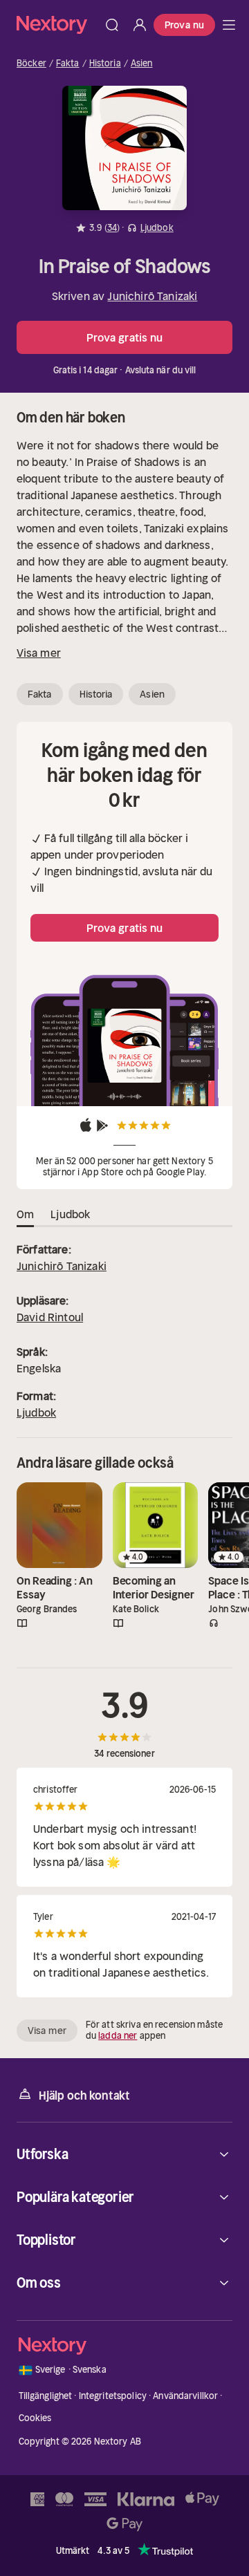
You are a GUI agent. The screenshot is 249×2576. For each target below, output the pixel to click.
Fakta (68, 64)
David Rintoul (50, 1317)
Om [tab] (25, 1214)
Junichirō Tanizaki (152, 296)
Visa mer (39, 653)
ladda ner (118, 2036)
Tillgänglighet (46, 2396)
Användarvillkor (185, 2396)
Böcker (31, 64)
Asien (142, 64)
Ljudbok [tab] (70, 1214)
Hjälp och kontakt (84, 2096)
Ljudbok (36, 1412)
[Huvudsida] (229, 25)
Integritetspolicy (113, 2396)
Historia (105, 64)
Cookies (35, 2418)
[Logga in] (140, 25)
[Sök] (112, 25)
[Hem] (57, 25)
